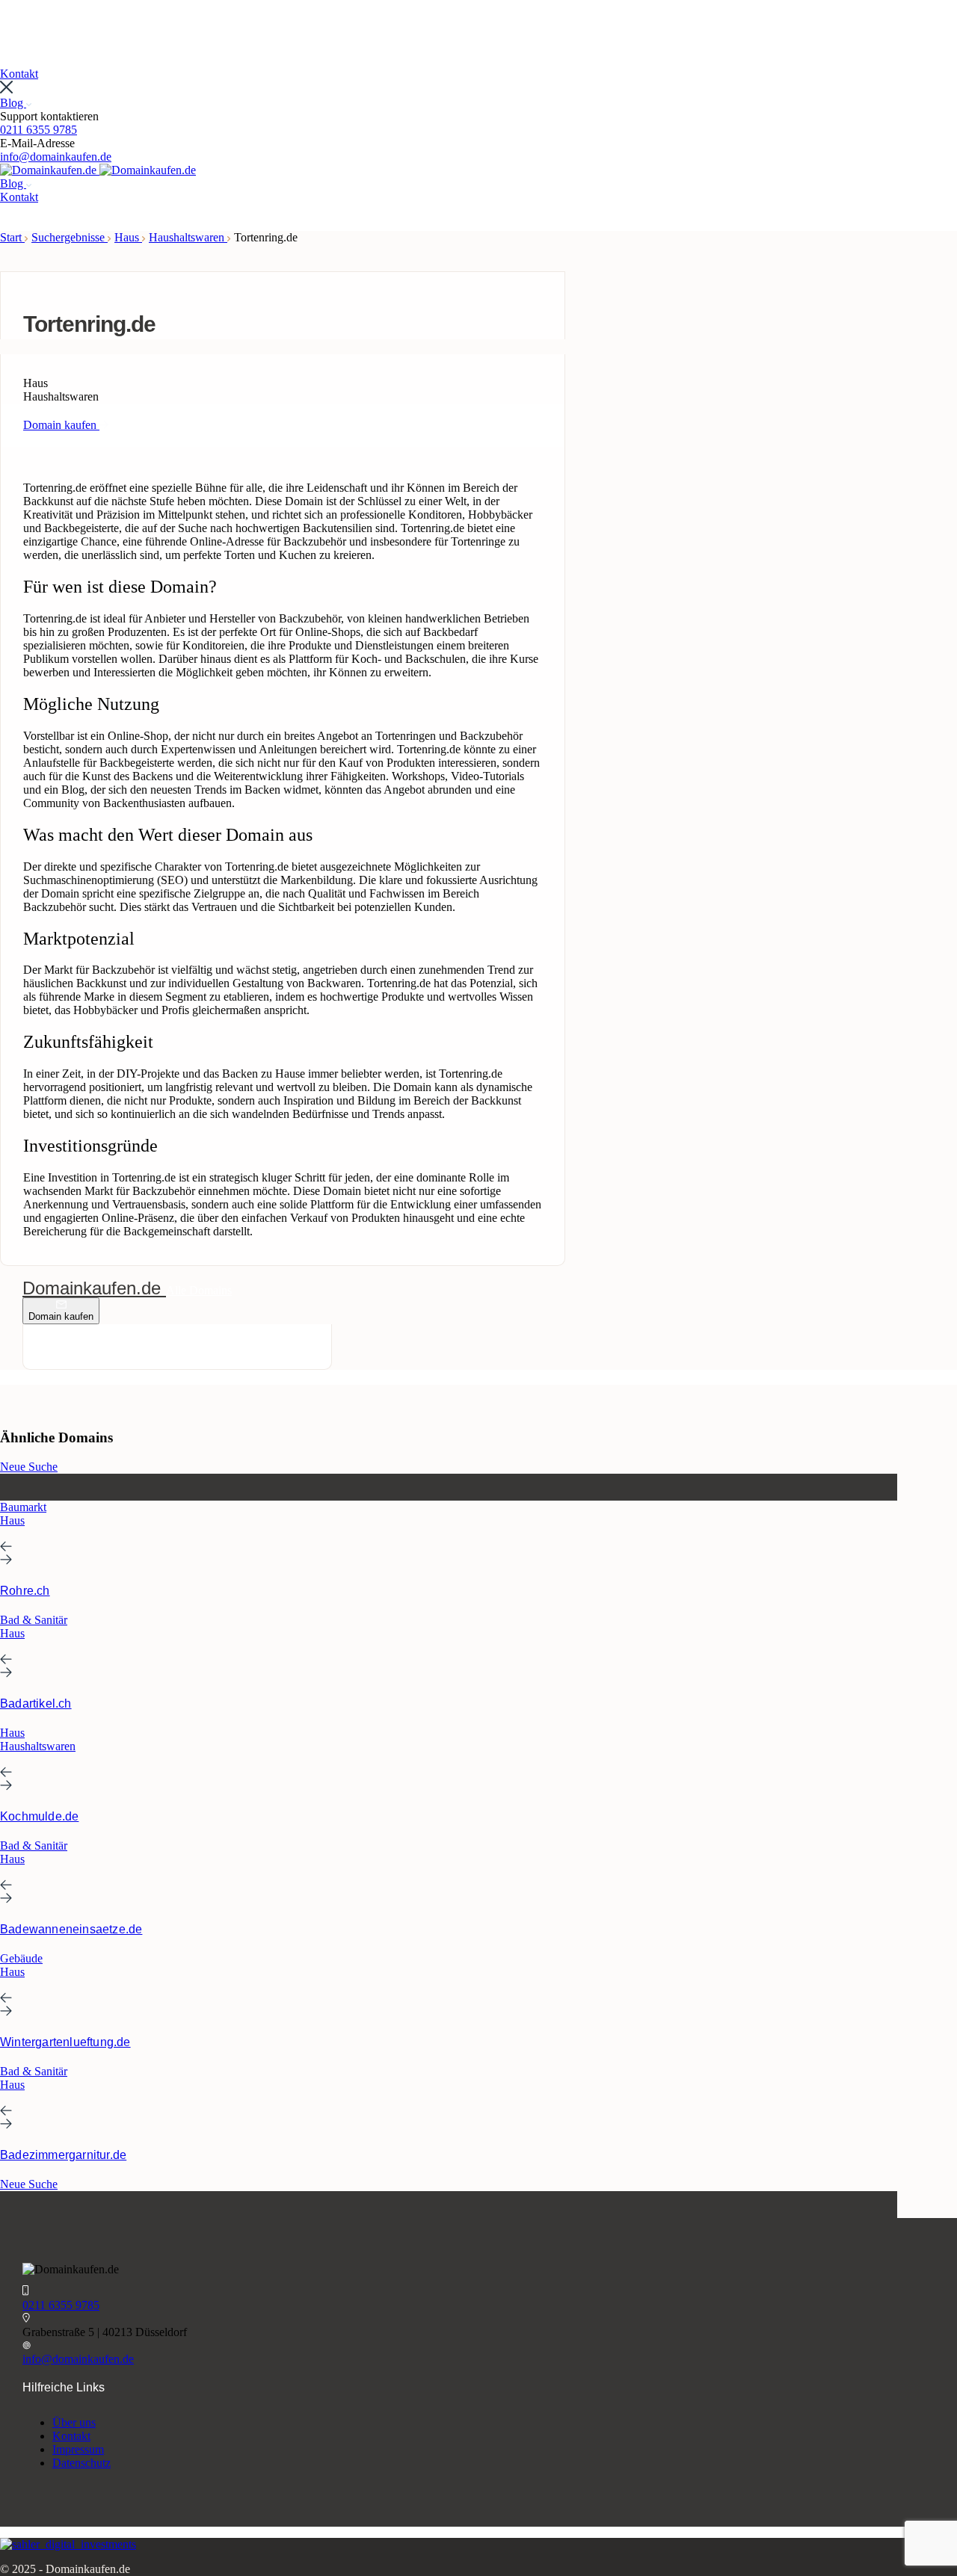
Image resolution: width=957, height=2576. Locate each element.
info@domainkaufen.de (56, 157)
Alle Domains (199, 1290)
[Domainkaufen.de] (50, 170)
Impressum (78, 2449)
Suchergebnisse (70, 237)
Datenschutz (81, 2463)
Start (12, 237)
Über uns (74, 2422)
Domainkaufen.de (94, 1288)
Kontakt (71, 2436)
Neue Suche (29, 1467)
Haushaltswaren (188, 237)
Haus (128, 237)
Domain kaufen (61, 1316)
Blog (13, 103)
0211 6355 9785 (39, 130)
